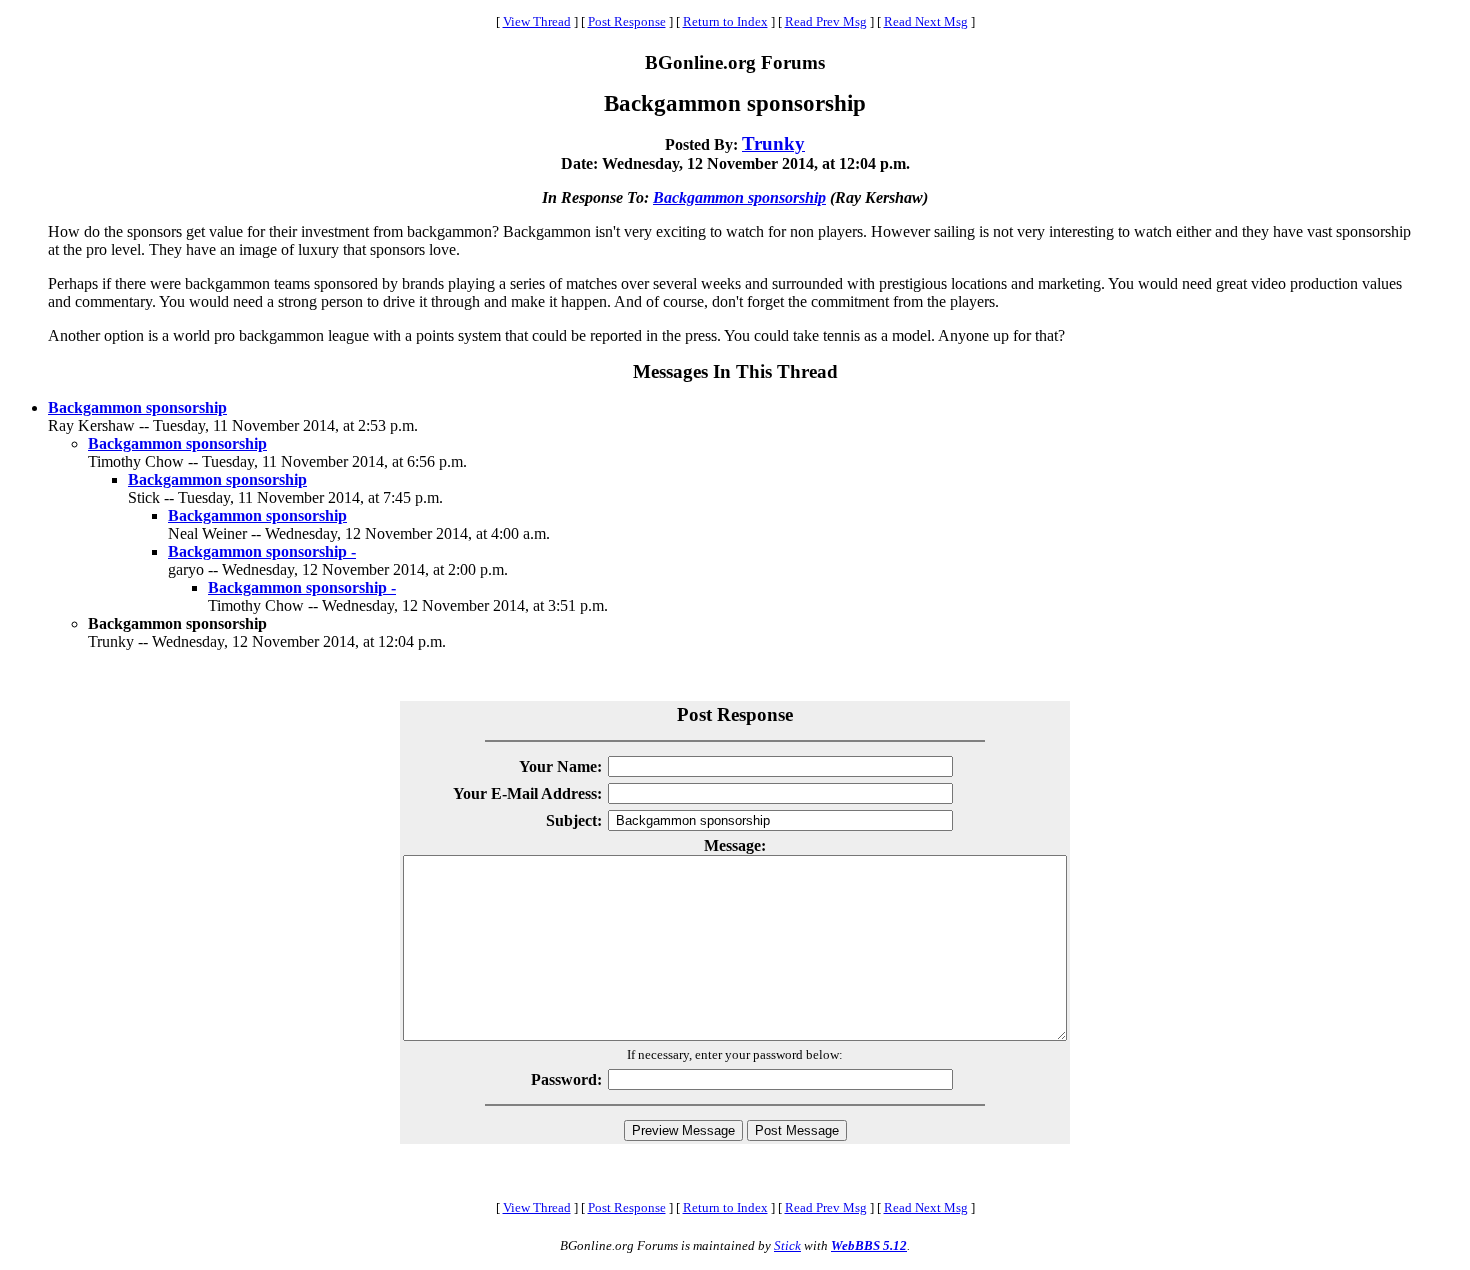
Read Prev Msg (826, 21)
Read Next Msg (926, 21)
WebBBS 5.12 (869, 1245)
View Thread (537, 21)
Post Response (627, 21)
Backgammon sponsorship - (262, 551)
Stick (787, 1245)
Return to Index (725, 21)
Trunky (773, 143)
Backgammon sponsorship (739, 197)
